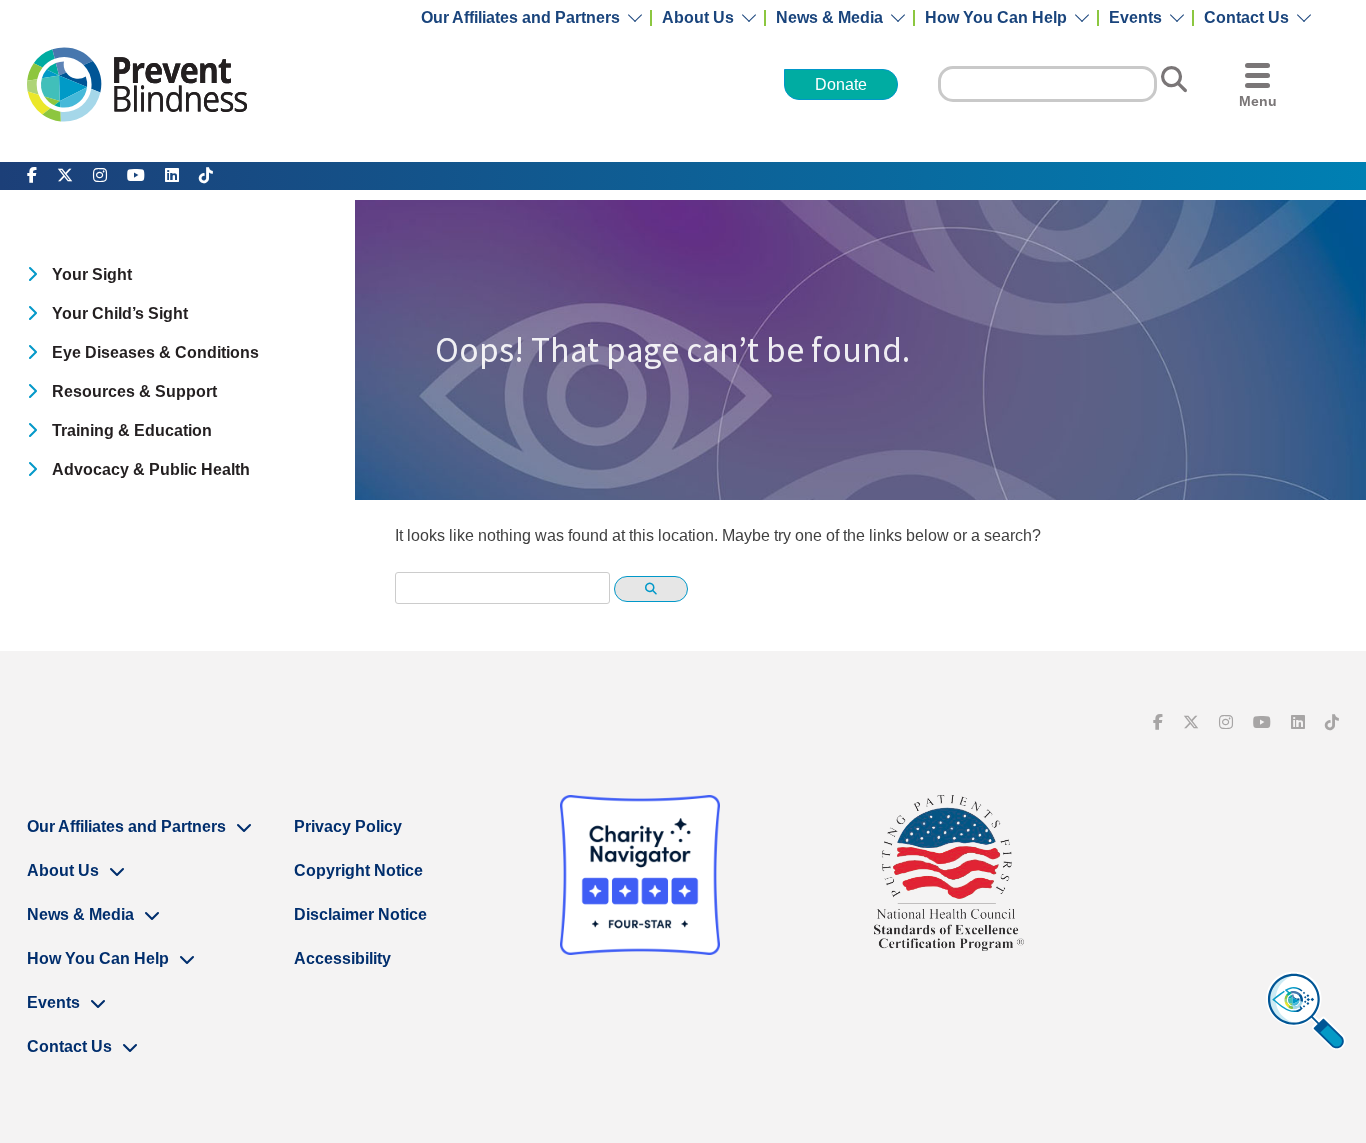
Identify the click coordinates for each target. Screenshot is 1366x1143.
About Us (698, 18)
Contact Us (1246, 18)
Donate (841, 84)
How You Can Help (996, 18)
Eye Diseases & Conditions (155, 352)
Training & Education (132, 430)
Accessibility (342, 958)
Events (1135, 18)
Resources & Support (134, 391)
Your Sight (92, 274)
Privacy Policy (348, 826)
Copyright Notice (358, 870)
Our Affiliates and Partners (520, 18)
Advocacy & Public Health (151, 469)
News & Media (829, 18)
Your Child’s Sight (120, 313)
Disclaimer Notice (360, 914)
